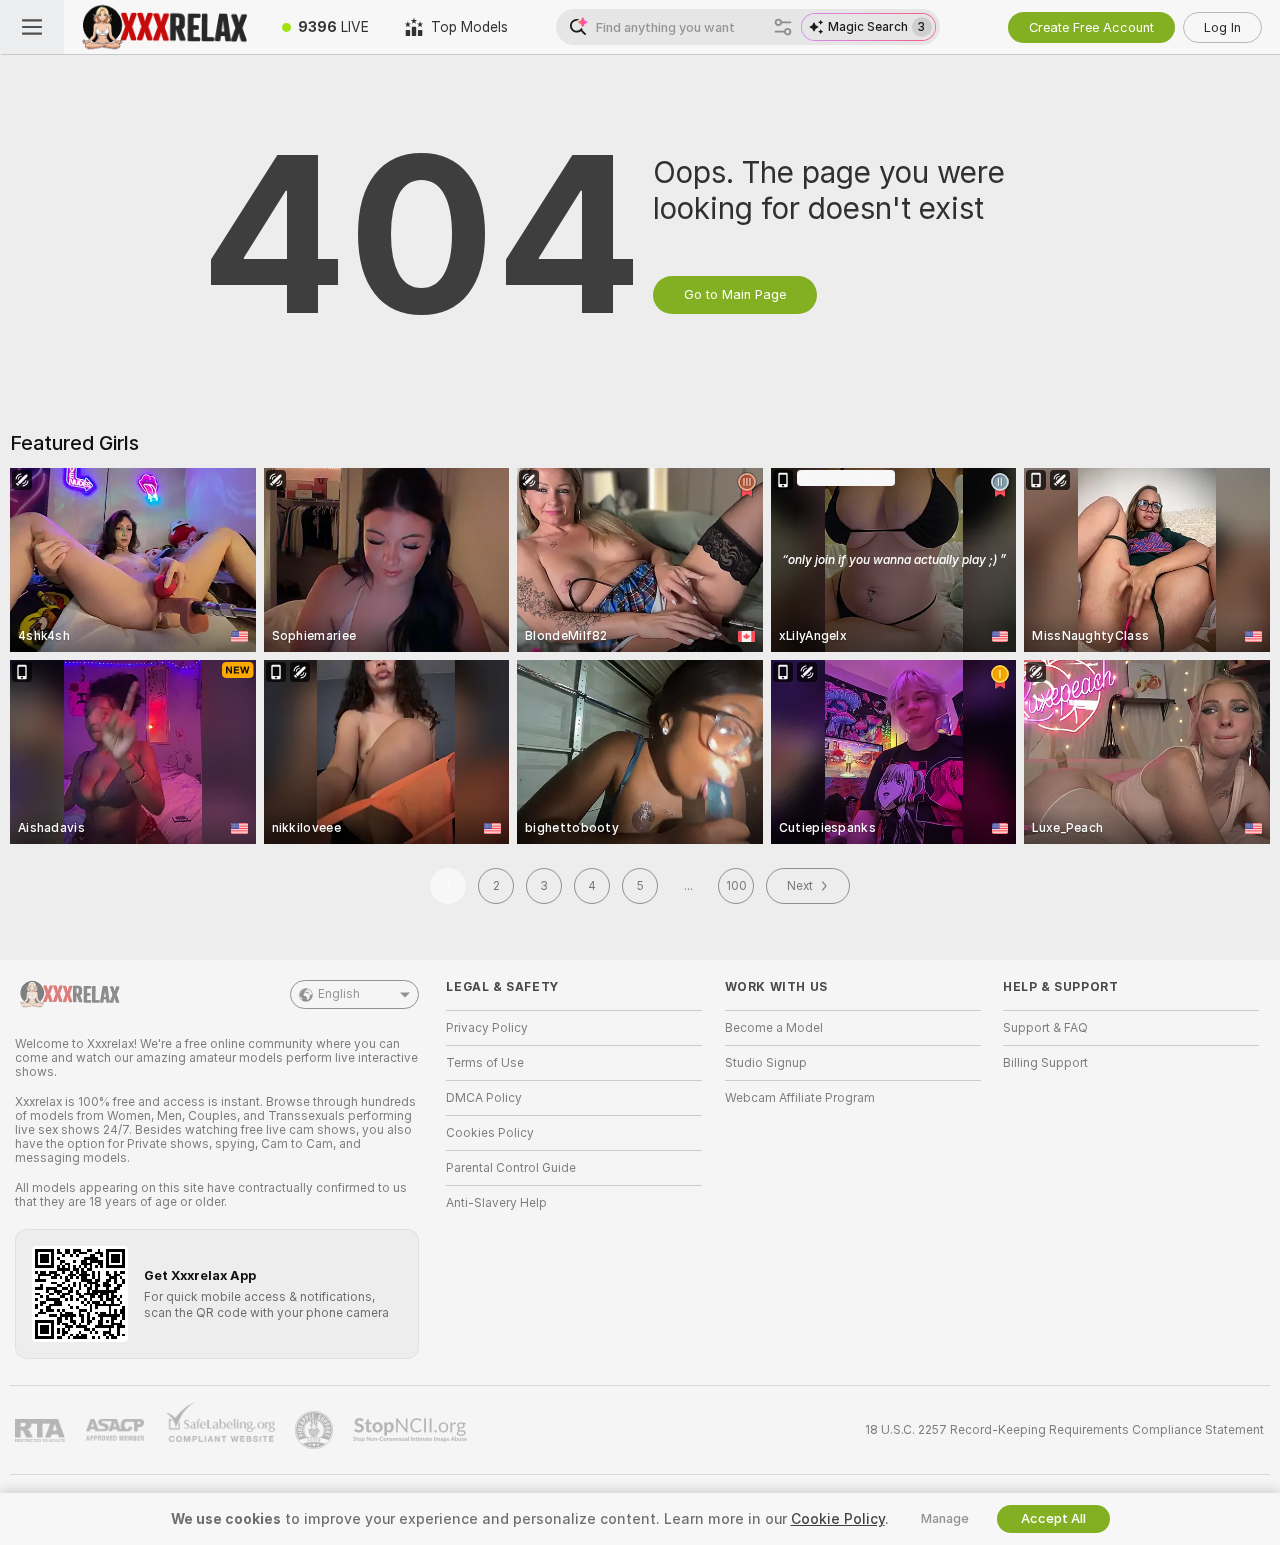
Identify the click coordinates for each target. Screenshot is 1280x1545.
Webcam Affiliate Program (800, 1098)
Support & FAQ (1045, 1028)
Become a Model (774, 1028)
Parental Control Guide (511, 1168)
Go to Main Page (735, 294)
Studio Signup (766, 1063)
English (339, 994)
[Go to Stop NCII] (412, 1430)
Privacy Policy (487, 1028)
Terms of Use (485, 1063)
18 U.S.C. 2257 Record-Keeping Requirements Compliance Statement (1064, 1430)
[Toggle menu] (32, 27)
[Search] (783, 27)
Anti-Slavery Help (496, 1203)
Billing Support (1045, 1063)
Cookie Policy (838, 1519)
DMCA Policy (484, 1098)
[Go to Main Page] (164, 27)
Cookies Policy (490, 1133)
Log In (1222, 27)
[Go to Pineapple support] (316, 1430)
